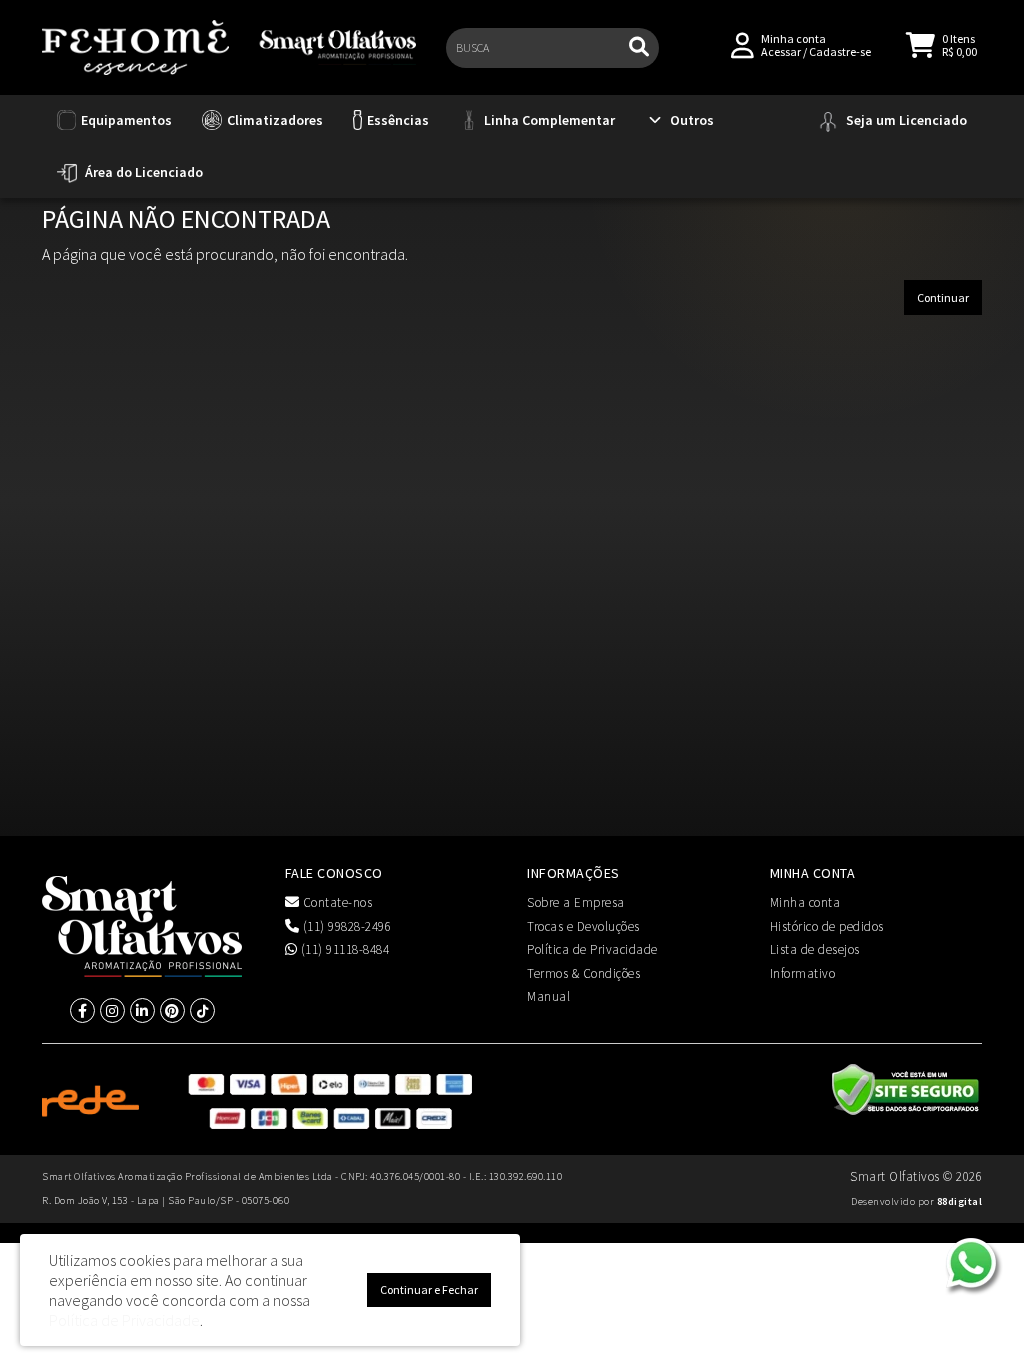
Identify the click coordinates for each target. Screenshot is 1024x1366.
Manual (548, 996)
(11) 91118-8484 (343, 949)
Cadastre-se (840, 51)
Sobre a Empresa (576, 902)
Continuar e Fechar (429, 1289)
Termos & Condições (583, 973)
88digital (960, 1201)
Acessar (781, 51)
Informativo (803, 973)
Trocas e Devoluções (583, 926)
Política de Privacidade (592, 949)
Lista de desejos (815, 949)
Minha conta (805, 902)
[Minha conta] (742, 43)
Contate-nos (335, 902)
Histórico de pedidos (827, 926)
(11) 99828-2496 (345, 926)
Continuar (943, 297)
